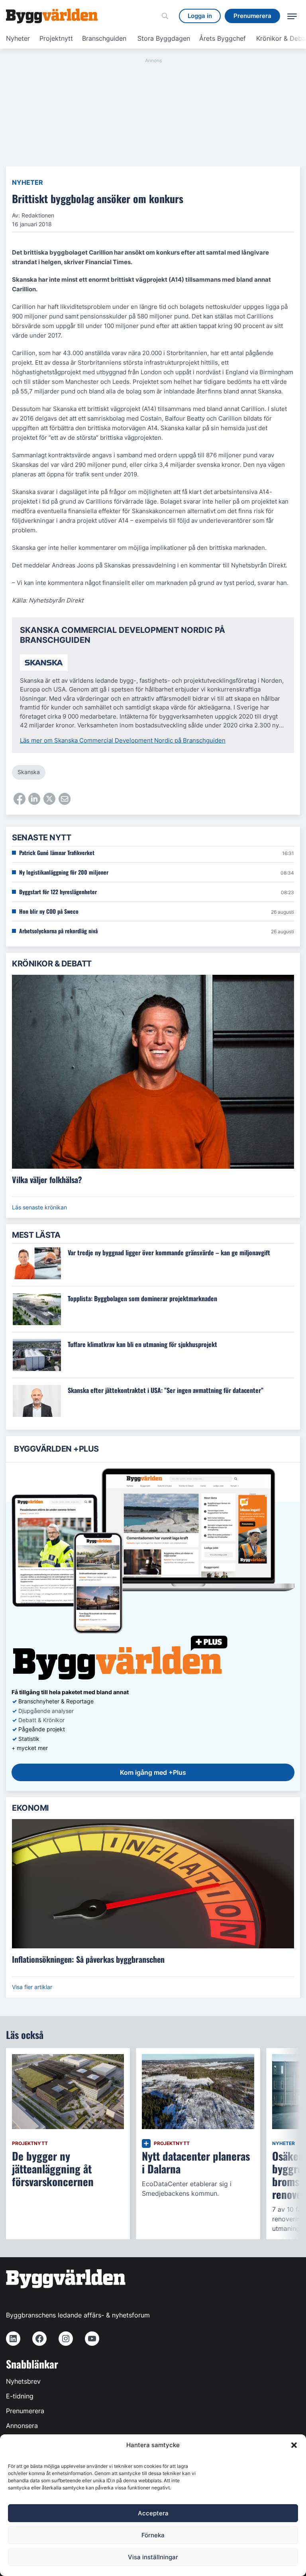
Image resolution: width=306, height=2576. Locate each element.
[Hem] (52, 16)
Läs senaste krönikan (39, 1207)
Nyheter (18, 38)
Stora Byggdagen (164, 38)
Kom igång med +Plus (153, 1772)
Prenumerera (25, 2411)
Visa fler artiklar (32, 1987)
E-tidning (20, 2396)
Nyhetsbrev (23, 2381)
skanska (29, 772)
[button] (294, 2445)
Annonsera (22, 2426)
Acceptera (153, 2513)
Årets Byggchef (223, 38)
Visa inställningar (153, 2557)
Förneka (153, 2535)
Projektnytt (56, 38)
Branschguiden (104, 38)
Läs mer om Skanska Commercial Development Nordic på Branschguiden (123, 740)
